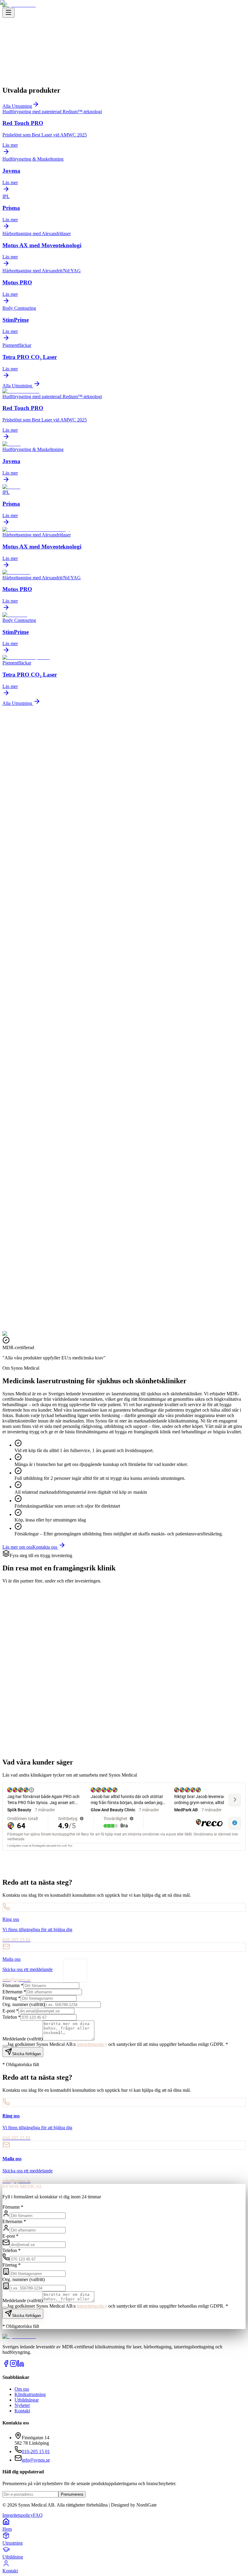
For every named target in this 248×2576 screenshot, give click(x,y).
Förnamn (13, 2207)
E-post (10, 2236)
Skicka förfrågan (26, 2316)
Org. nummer (24, 2279)
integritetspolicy (92, 2306)
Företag (11, 2265)
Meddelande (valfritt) (23, 2301)
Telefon (11, 2250)
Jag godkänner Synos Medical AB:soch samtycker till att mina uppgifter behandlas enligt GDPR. (118, 2306)
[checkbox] (5, 2308)
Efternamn (14, 2221)
